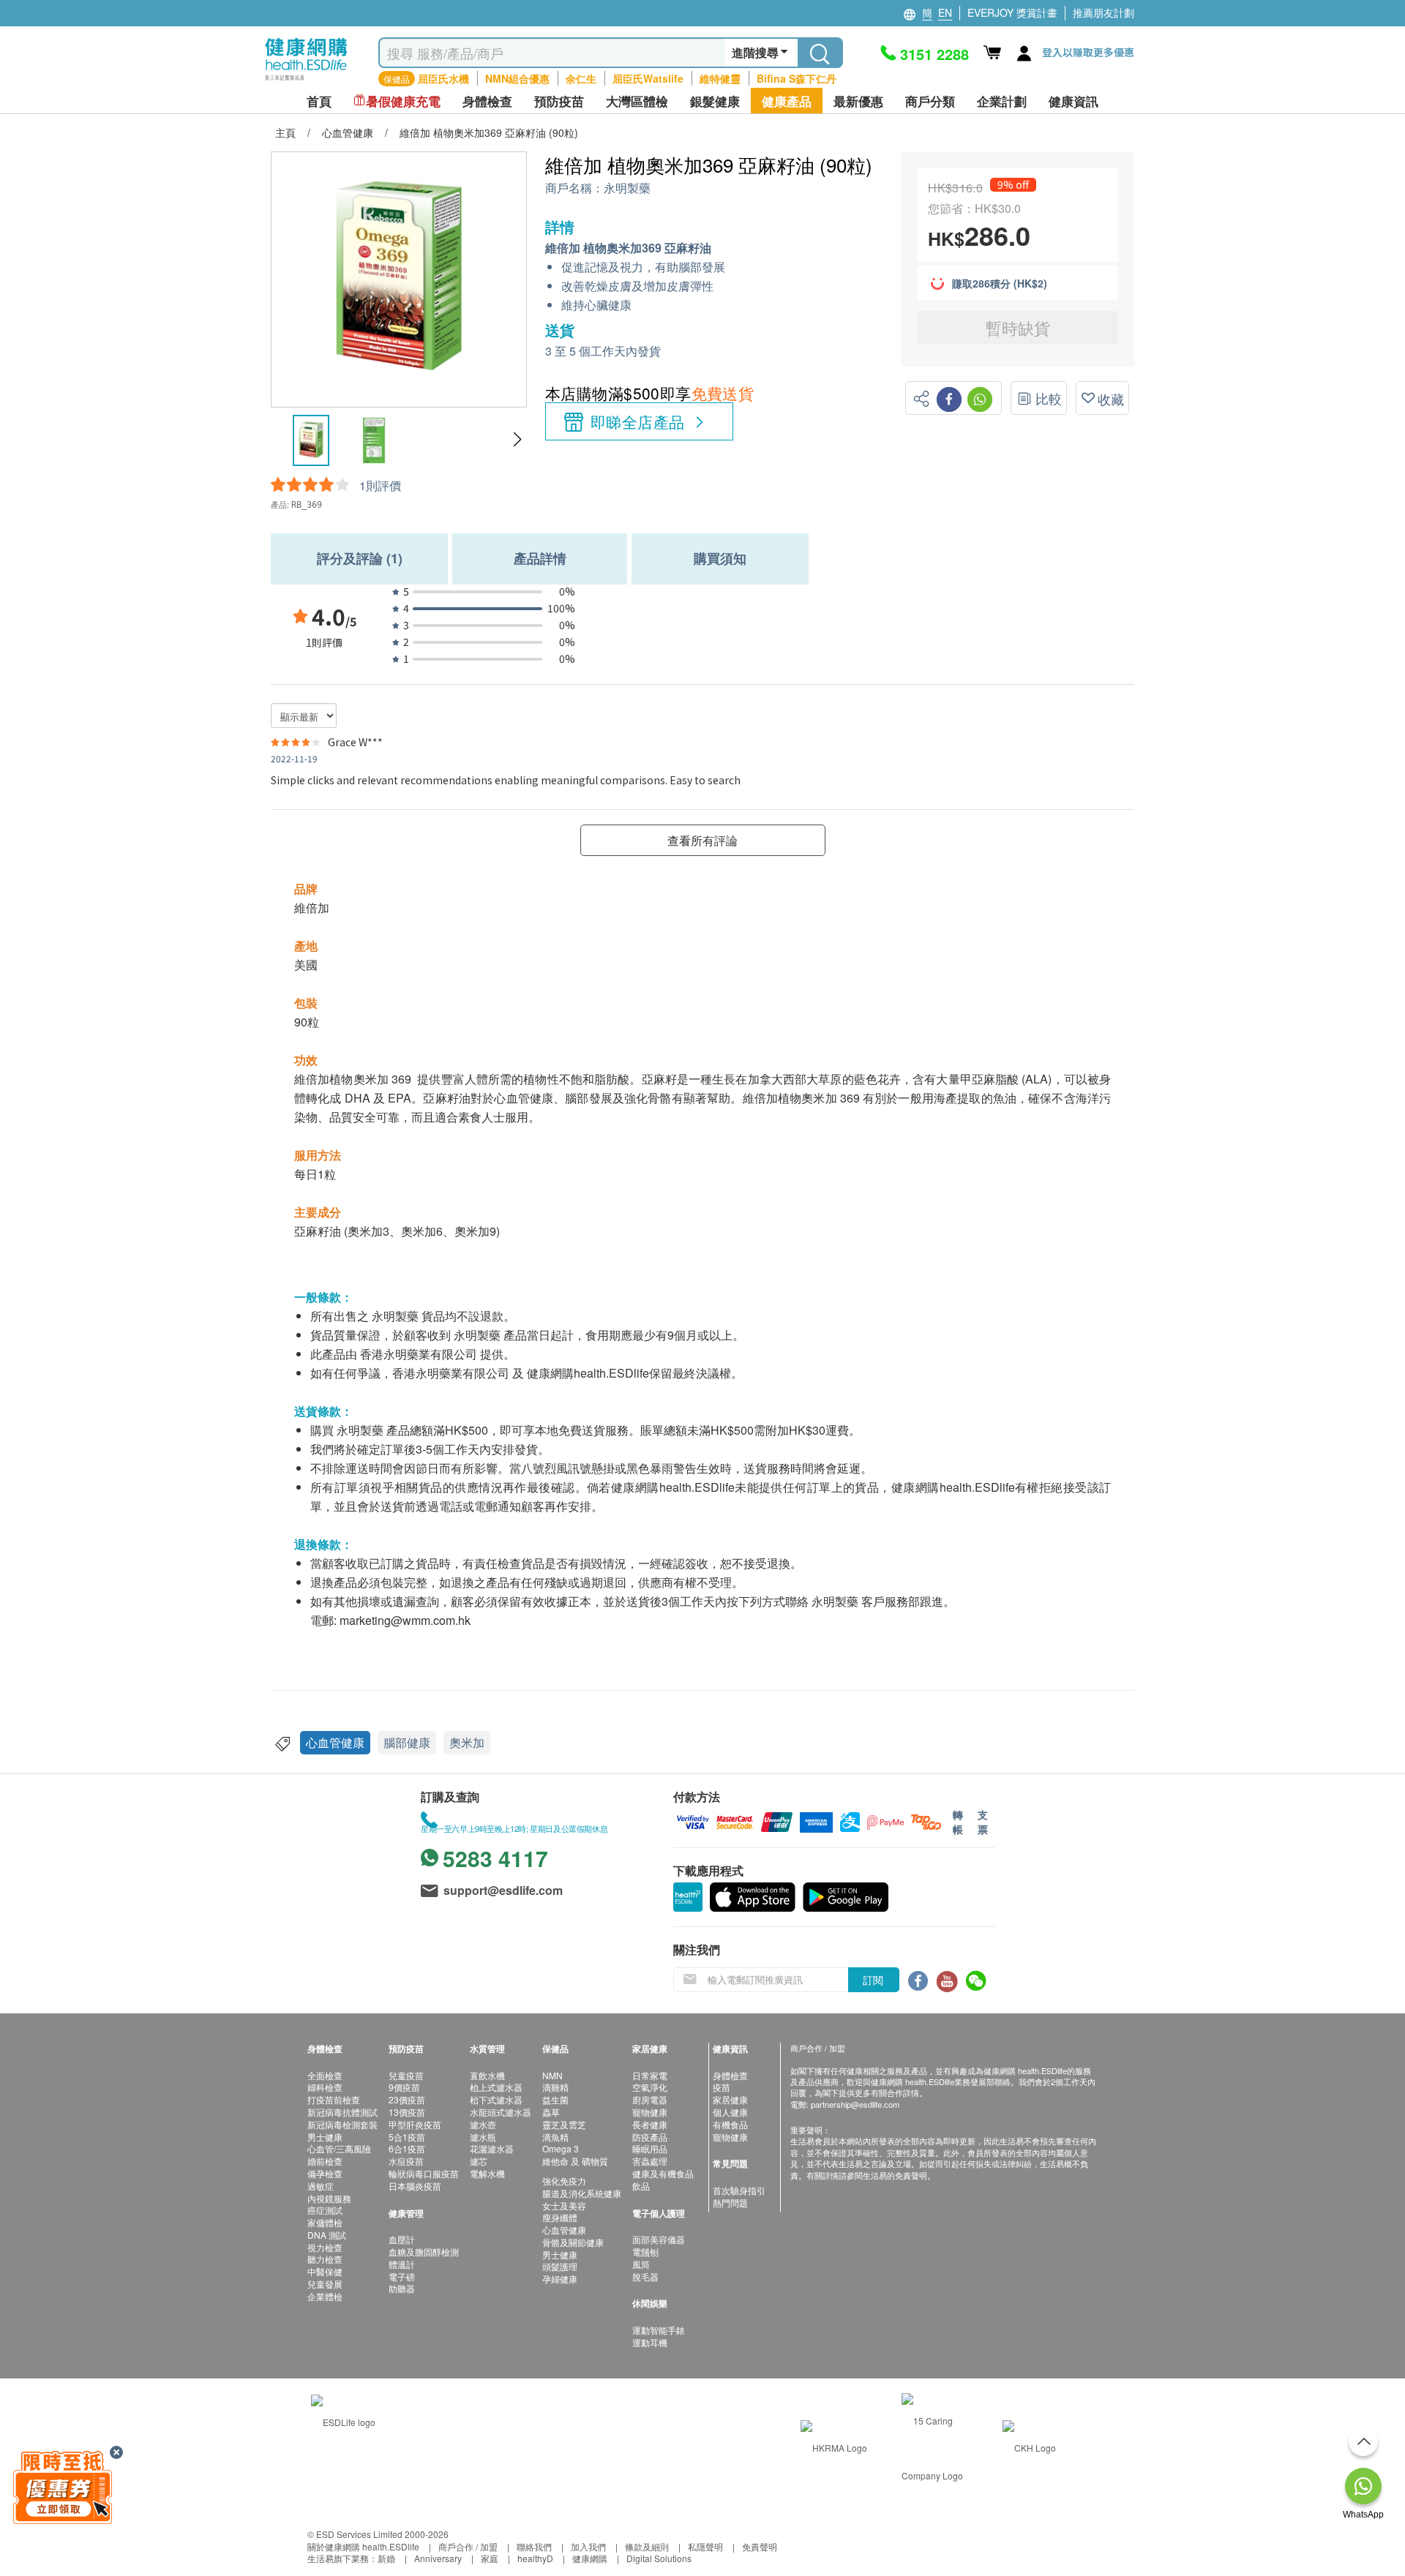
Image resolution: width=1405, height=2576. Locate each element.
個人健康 (730, 2112)
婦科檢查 (325, 2087)
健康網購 (590, 2558)
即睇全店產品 (638, 421)
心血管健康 (335, 1742)
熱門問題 (730, 2203)
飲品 (641, 2186)
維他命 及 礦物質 (575, 2161)
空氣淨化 (650, 2087)
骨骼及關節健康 (573, 2242)
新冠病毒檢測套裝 (342, 2124)
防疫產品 (650, 2137)
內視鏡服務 (329, 2198)
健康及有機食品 (663, 2173)
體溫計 (402, 2264)
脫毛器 (645, 2276)
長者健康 (650, 2124)
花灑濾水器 (492, 2148)
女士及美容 (564, 2205)
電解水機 (487, 2173)
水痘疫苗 (406, 2161)
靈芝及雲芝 (564, 2124)
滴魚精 (555, 2137)
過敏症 (321, 2186)
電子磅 (402, 2276)
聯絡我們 (534, 2546)
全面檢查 (325, 2075)
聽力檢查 (325, 2259)
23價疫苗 (407, 2099)
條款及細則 (647, 2546)
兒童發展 (325, 2284)
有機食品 (730, 2124)
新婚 (386, 2558)
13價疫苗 (407, 2112)
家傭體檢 (325, 2222)
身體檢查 (730, 2075)
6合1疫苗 (407, 2148)
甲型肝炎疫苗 (415, 2124)
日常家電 (650, 2075)
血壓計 (402, 2239)
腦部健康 (407, 1742)
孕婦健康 (560, 2279)
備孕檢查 (325, 2173)
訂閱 (873, 1980)
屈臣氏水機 (443, 78)
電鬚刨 (645, 2252)
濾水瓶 (483, 2137)
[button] (517, 440)
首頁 (319, 101)
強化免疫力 (564, 2181)
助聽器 (402, 2288)
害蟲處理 (650, 2161)
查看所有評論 (702, 840)
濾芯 (479, 2161)
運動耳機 (650, 2342)
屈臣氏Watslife (648, 78)
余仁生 (581, 78)
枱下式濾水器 (496, 2099)
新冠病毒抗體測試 (342, 2112)
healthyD (535, 2558)
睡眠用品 (650, 2148)
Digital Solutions (659, 2558)
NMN (552, 2075)
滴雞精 (555, 2087)
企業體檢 (325, 2296)
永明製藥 (627, 188)
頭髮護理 (560, 2266)
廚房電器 (650, 2099)
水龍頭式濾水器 (501, 2112)
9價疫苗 (404, 2087)
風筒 (641, 2264)
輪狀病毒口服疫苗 (424, 2173)
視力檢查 (325, 2247)
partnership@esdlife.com (855, 2104)
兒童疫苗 (406, 2075)
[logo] (306, 81)
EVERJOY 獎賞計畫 (1012, 12)
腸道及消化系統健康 (582, 2193)
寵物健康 (650, 2112)
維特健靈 (720, 78)
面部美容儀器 (659, 2239)
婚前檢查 (325, 2161)
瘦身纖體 (560, 2217)
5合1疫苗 (407, 2137)
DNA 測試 (327, 2235)
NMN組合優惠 (517, 78)
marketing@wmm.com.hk (405, 1620)
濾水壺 (483, 2124)
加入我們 (588, 2546)
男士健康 (325, 2137)
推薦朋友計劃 (1104, 12)
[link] (343, 2421)
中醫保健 (325, 2271)
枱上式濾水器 (496, 2087)
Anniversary (438, 2558)
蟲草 (551, 2112)
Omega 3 (561, 2148)
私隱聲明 (705, 2546)
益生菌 (555, 2099)
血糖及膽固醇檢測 (424, 2252)
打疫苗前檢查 (334, 2099)
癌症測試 (325, 2210)
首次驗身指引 (739, 2190)
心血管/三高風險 (339, 2148)
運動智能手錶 (659, 2330)
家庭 (490, 2558)
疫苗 (722, 2087)
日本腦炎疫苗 (415, 2186)
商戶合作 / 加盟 (468, 2546)
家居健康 (730, 2099)
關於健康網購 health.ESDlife (363, 2546)
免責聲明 (760, 2546)
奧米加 (467, 1742)
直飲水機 (487, 2075)
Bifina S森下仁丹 (797, 78)
